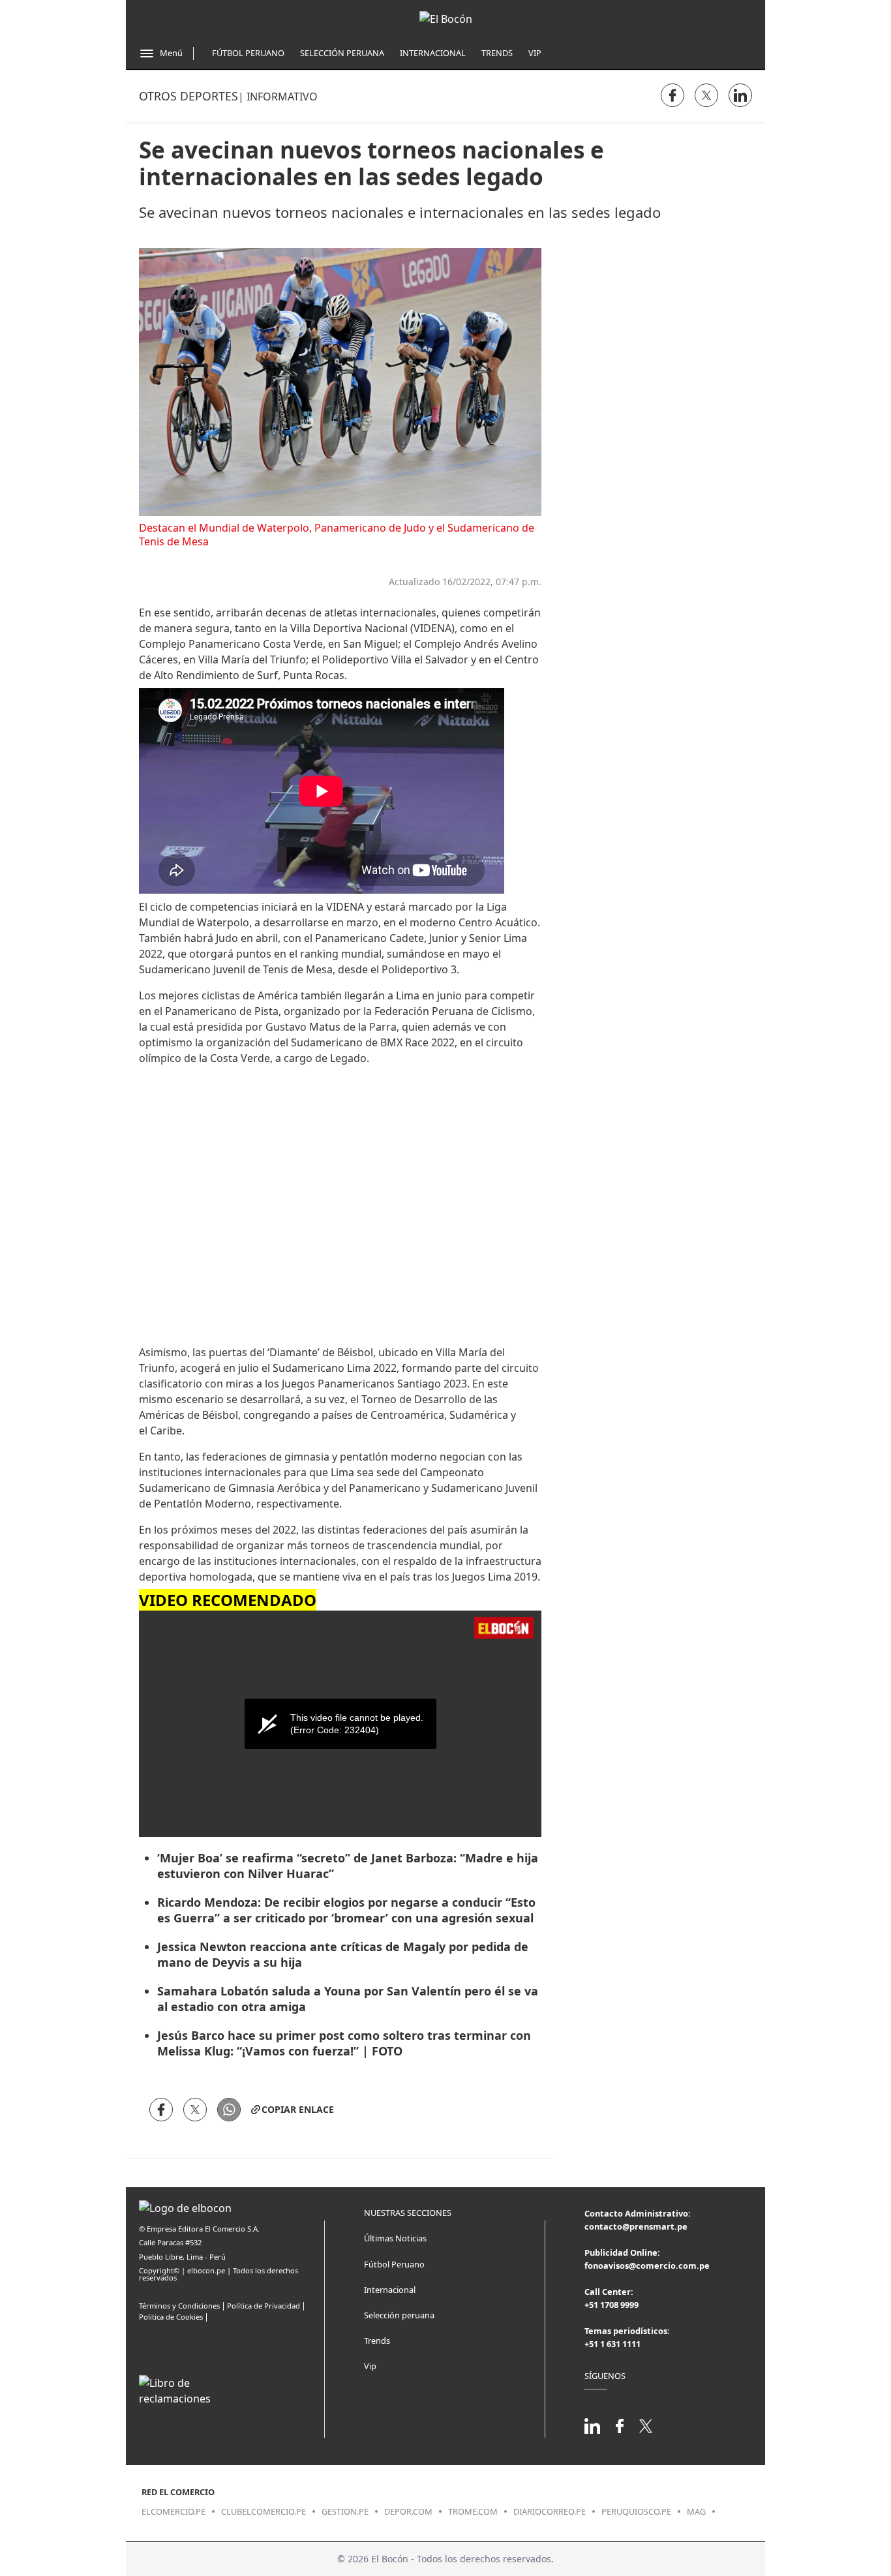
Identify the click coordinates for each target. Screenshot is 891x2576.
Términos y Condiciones (179, 2306)
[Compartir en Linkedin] (740, 95)
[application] (340, 1724)
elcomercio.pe (174, 2511)
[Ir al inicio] (446, 19)
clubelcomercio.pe (264, 2511)
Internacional (433, 53)
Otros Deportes (189, 96)
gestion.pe (345, 2511)
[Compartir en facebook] (672, 95)
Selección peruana (399, 2315)
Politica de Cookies (171, 2317)
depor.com (408, 2511)
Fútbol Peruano (248, 53)
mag (696, 2511)
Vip (535, 53)
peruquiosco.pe (636, 2511)
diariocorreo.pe (550, 2511)
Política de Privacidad (264, 2306)
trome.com (473, 2511)
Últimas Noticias (395, 2238)
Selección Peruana (342, 53)
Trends (497, 53)
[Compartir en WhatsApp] (229, 2110)
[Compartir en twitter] (706, 95)
